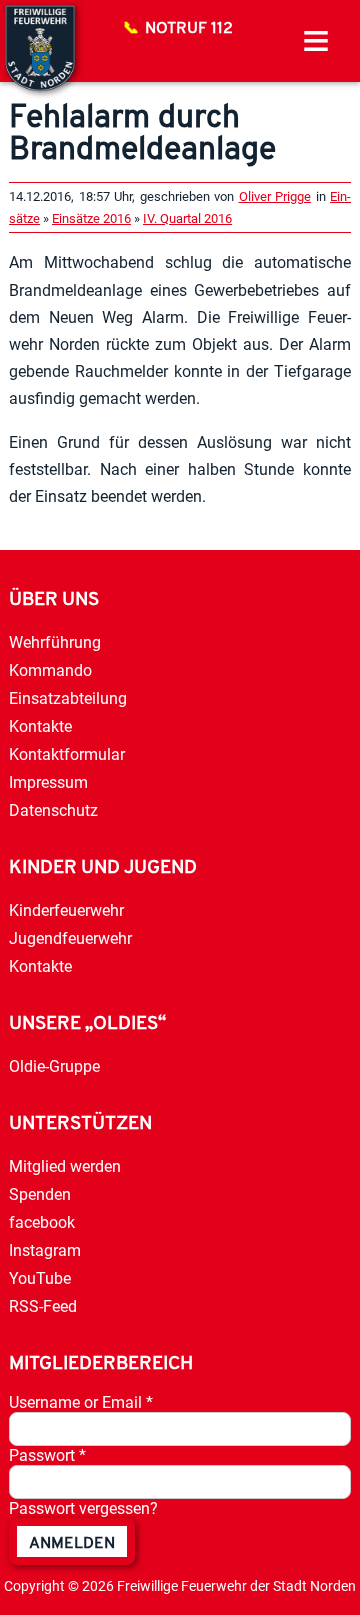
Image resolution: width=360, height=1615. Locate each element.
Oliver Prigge (275, 196)
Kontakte (40, 726)
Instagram (45, 1250)
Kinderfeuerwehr (66, 910)
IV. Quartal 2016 (187, 218)
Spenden (40, 1194)
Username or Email (81, 1402)
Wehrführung (55, 642)
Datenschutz (53, 810)
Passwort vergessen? (83, 1508)
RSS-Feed (43, 1306)
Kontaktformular (67, 754)
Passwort (47, 1455)
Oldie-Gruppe (54, 1066)
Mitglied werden (65, 1166)
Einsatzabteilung (68, 698)
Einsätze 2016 (91, 218)
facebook (42, 1222)
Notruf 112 (189, 29)
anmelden (72, 1544)
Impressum (48, 782)
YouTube (40, 1278)
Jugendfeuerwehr (70, 938)
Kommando (50, 670)
